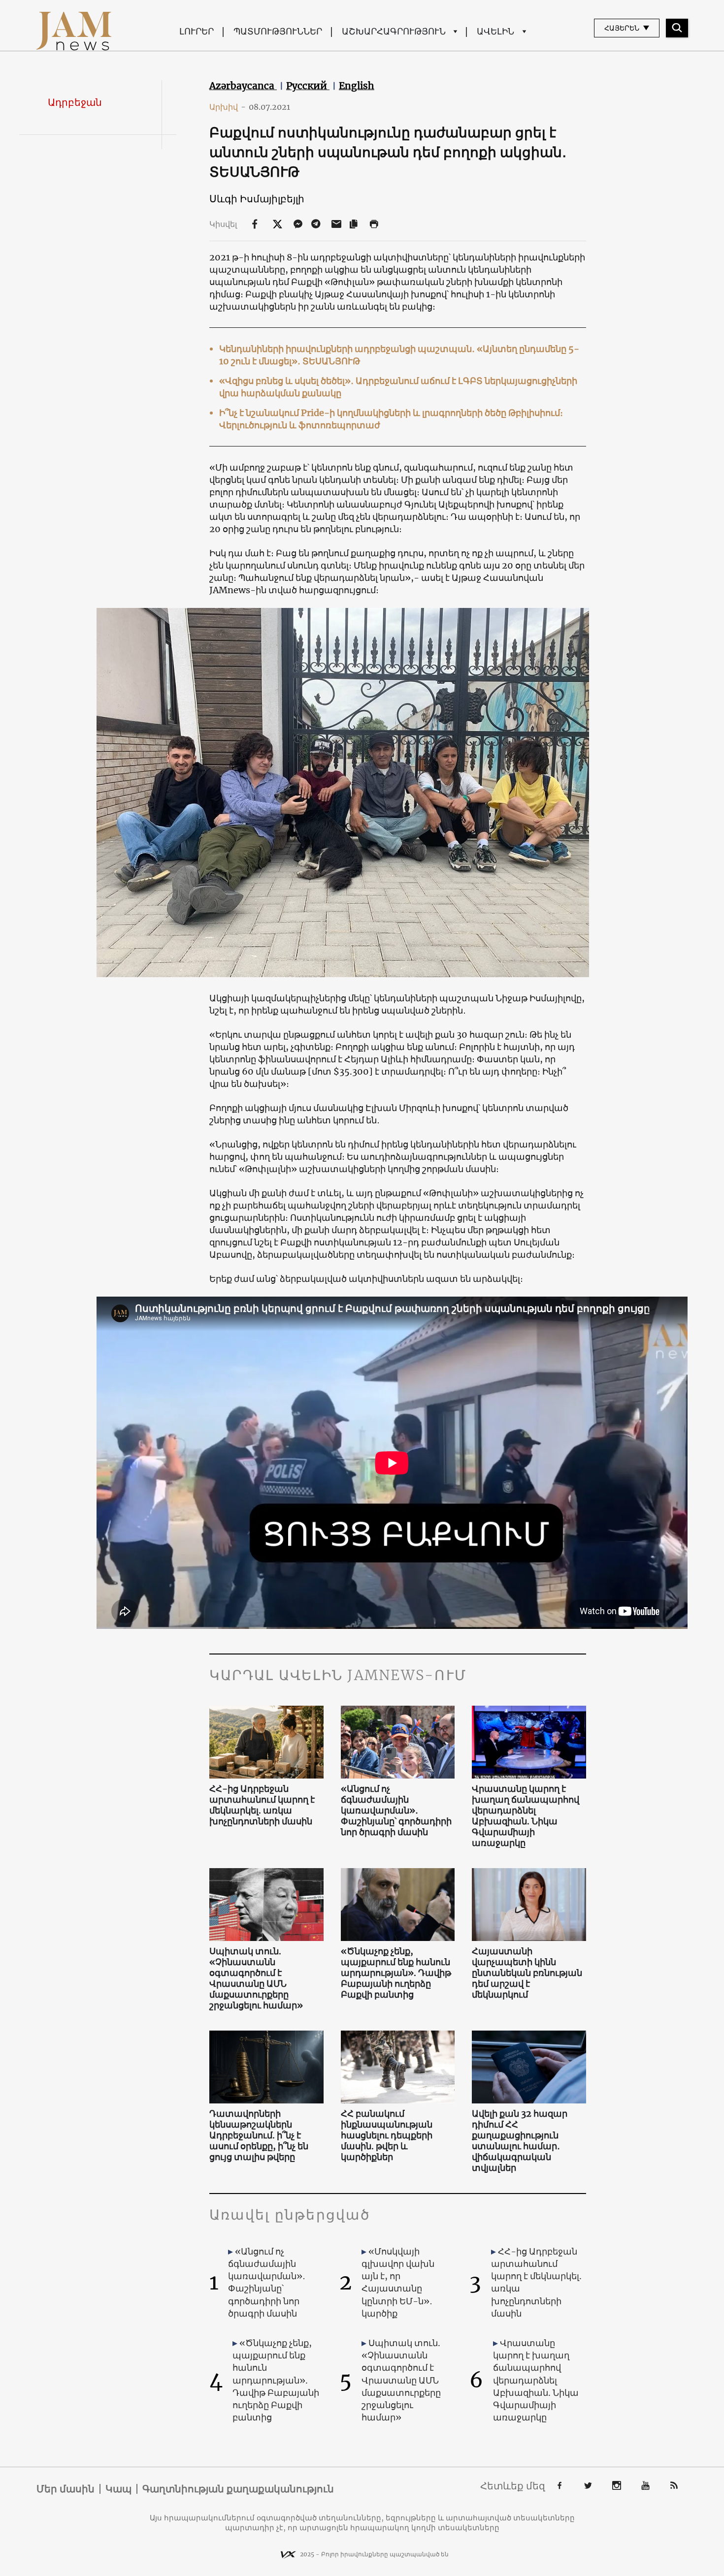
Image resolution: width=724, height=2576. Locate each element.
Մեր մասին (66, 2489)
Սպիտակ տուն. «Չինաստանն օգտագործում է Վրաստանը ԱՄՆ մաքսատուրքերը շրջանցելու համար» (256, 1978)
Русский (308, 86)
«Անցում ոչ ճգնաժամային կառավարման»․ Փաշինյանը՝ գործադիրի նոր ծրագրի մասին (396, 1811)
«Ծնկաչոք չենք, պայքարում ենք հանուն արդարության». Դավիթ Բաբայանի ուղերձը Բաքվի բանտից (396, 1973)
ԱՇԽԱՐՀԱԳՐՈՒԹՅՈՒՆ (394, 31)
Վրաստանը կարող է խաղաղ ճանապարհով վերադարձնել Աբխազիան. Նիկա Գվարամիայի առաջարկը (526, 1816)
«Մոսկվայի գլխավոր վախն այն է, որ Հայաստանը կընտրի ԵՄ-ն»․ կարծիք (398, 2282)
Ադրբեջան (75, 102)
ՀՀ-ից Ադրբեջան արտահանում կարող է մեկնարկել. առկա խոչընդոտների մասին (262, 1805)
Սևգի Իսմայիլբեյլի (257, 199)
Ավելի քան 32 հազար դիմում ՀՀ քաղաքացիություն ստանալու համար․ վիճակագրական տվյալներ (520, 2141)
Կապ (118, 2489)
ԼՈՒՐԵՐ (197, 31)
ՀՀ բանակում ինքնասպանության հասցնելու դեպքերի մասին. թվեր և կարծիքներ (387, 2135)
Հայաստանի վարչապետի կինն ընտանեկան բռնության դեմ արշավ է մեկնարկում (527, 1973)
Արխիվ (228, 107)
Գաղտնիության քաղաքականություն (238, 2489)
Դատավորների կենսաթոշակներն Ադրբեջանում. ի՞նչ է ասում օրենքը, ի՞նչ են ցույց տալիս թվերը (259, 2135)
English (357, 86)
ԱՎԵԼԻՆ (495, 31)
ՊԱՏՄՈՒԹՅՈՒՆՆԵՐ (278, 31)
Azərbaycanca (243, 86)
